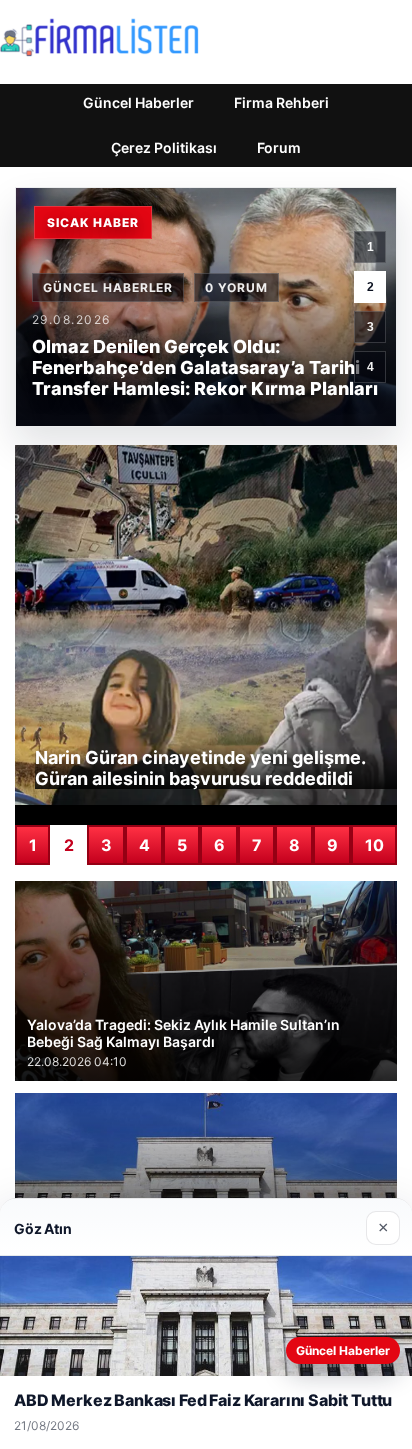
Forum (279, 147)
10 (374, 845)
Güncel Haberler (138, 102)
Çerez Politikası (164, 147)
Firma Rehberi (281, 102)
